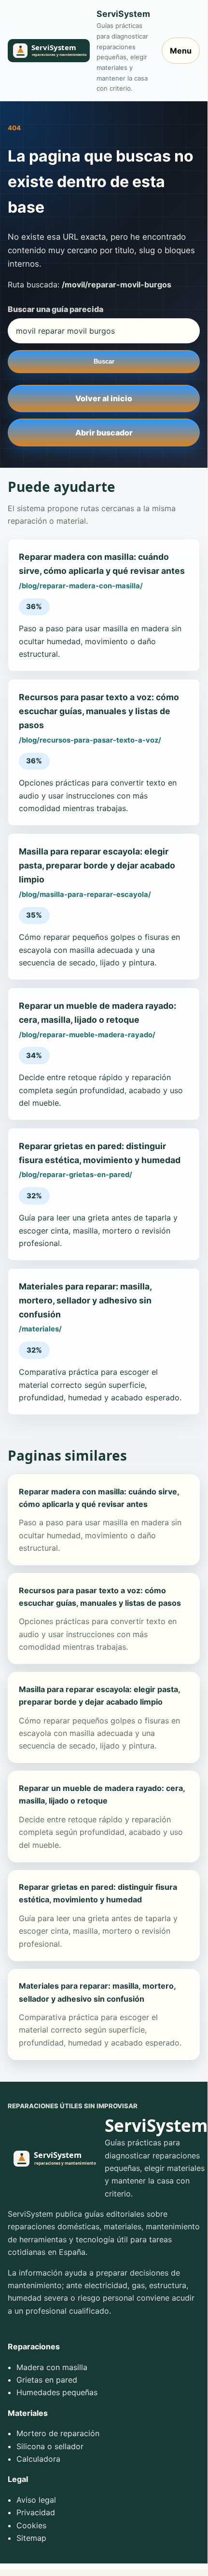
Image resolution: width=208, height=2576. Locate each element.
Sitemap (31, 2538)
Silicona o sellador (50, 2446)
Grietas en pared (47, 2380)
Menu (181, 51)
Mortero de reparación (58, 2433)
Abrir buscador (104, 433)
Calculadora (38, 2459)
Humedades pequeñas (57, 2392)
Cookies (31, 2525)
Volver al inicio (104, 398)
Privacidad (36, 2512)
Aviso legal (36, 2500)
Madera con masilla (52, 2367)
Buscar (104, 361)
